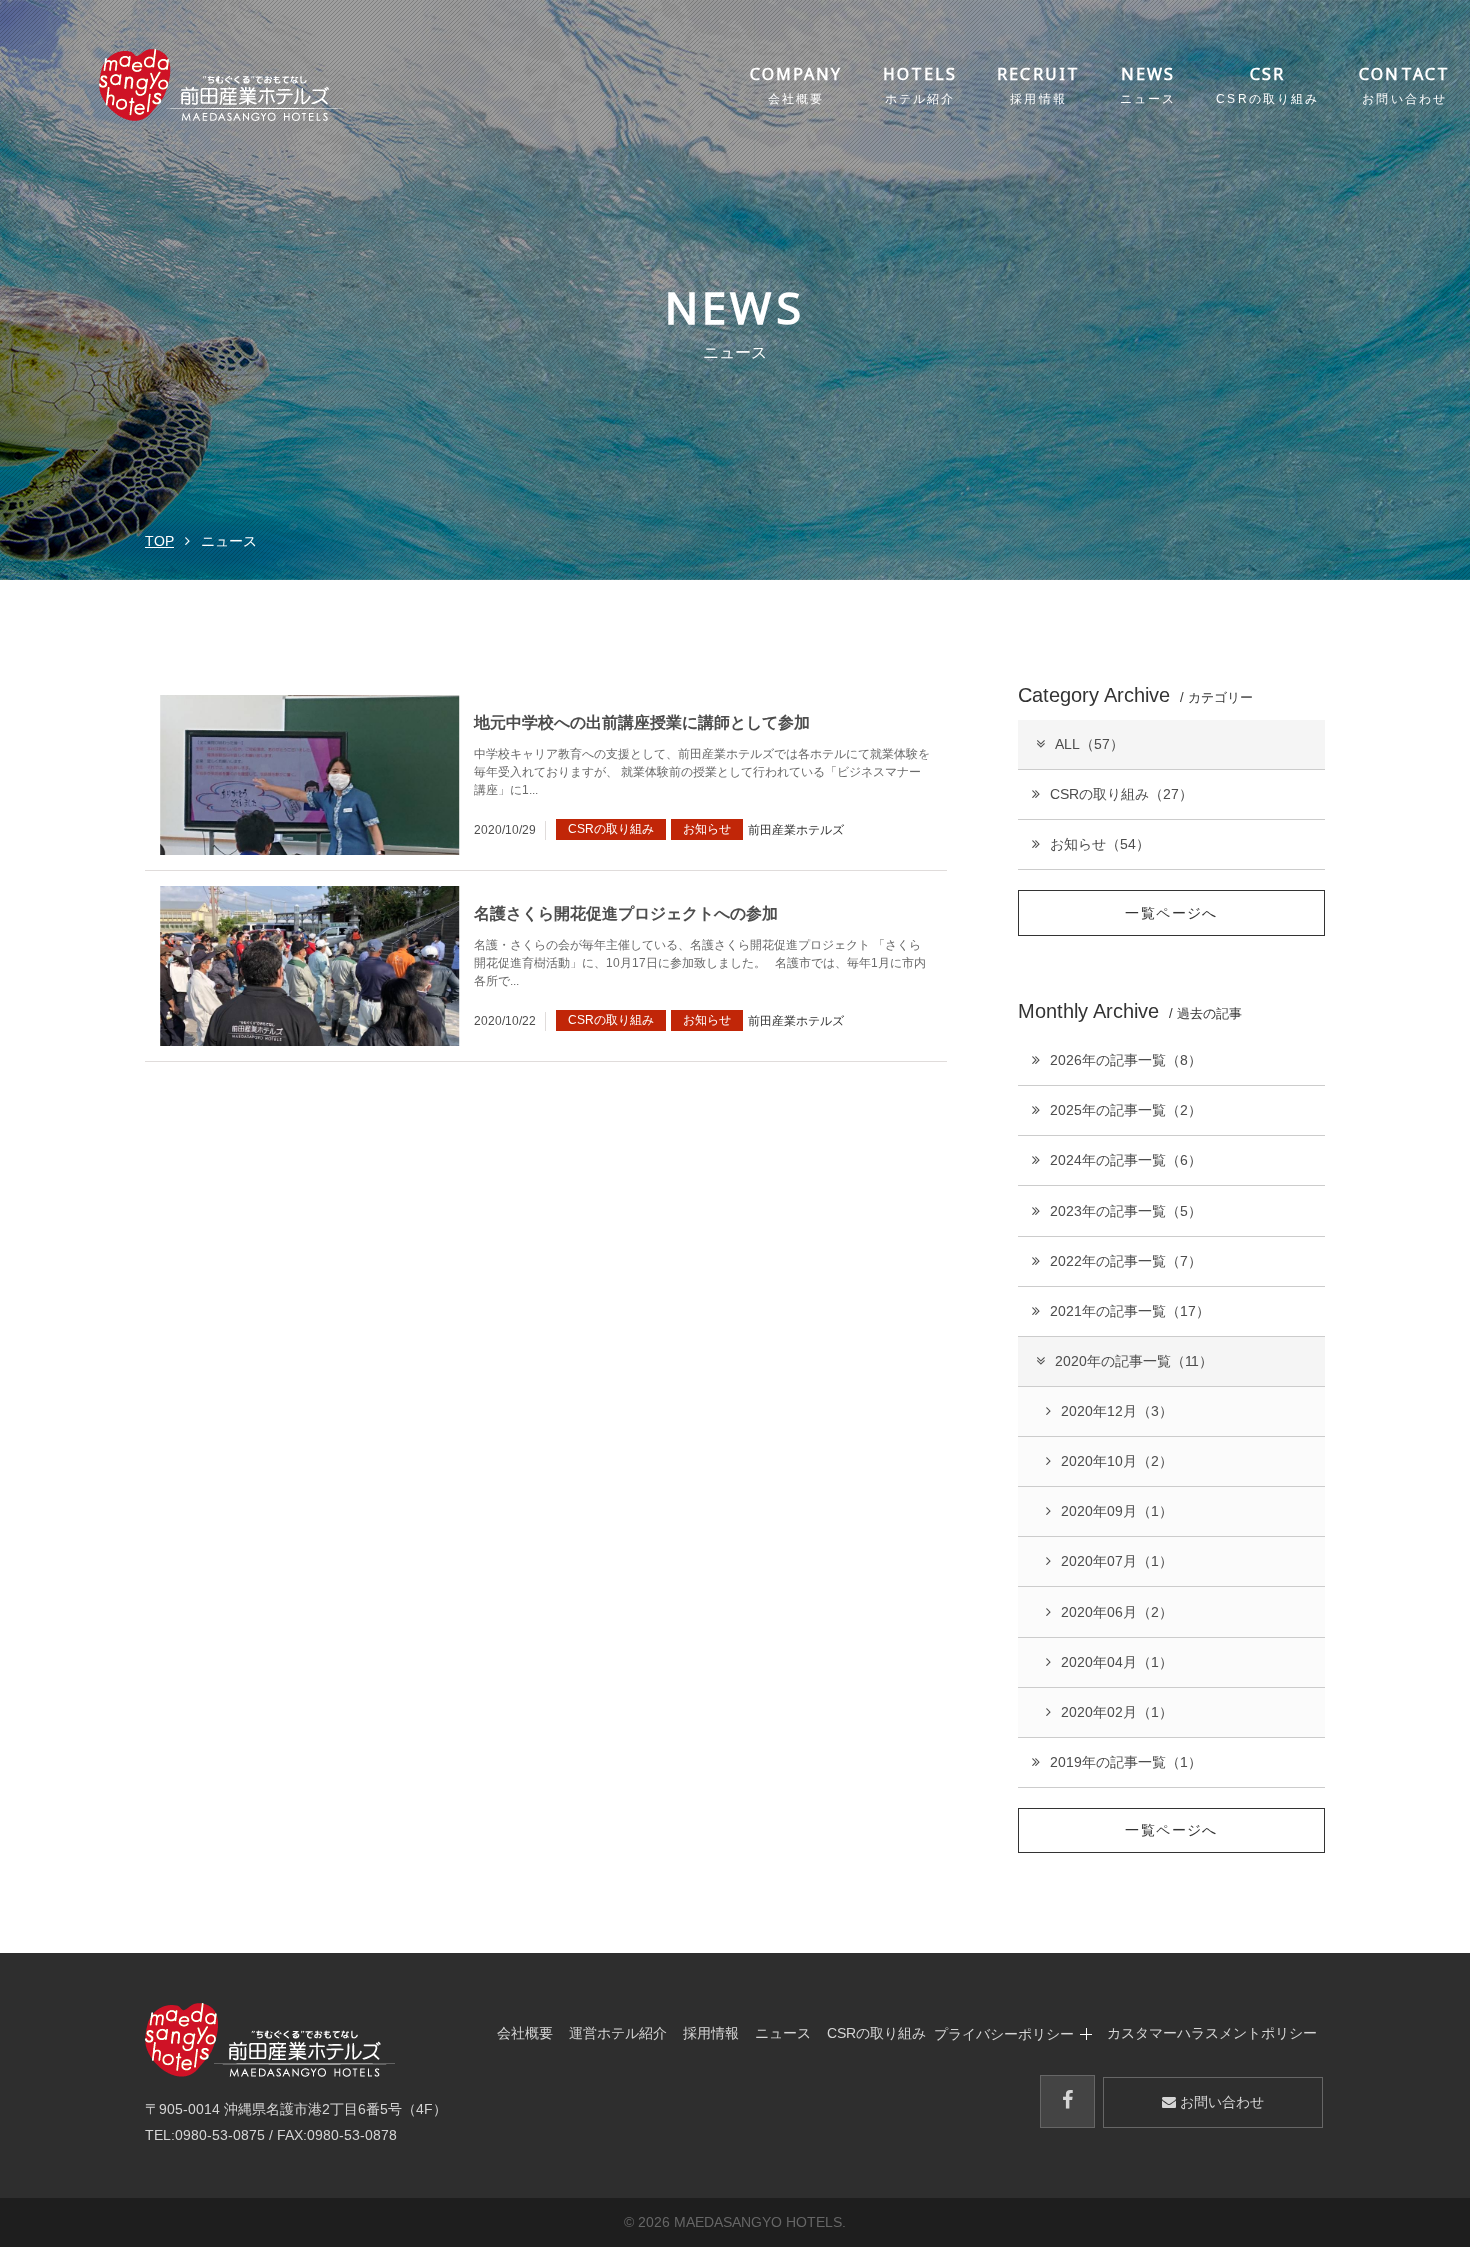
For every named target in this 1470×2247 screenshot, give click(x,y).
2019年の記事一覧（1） (1126, 1762)
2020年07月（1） (1117, 1561)
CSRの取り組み (876, 2034)
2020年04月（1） (1117, 1662)
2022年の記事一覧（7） (1126, 1261)
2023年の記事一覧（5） (1126, 1211)
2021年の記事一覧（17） (1130, 1311)
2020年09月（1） (1117, 1511)
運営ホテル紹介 (618, 2034)
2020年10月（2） (1117, 1461)
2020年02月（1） (1117, 1712)
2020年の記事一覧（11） (1134, 1361)
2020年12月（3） (1117, 1411)
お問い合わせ (1220, 2102)
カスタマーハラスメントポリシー (1212, 2034)
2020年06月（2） (1117, 1612)
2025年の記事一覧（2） (1126, 1110)
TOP (159, 541)
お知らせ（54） (1100, 844)
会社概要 (525, 2034)
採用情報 (711, 2034)
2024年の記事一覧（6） (1126, 1160)
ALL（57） (1089, 744)
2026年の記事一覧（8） (1126, 1060)
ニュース (783, 2034)
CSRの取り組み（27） (1121, 794)
